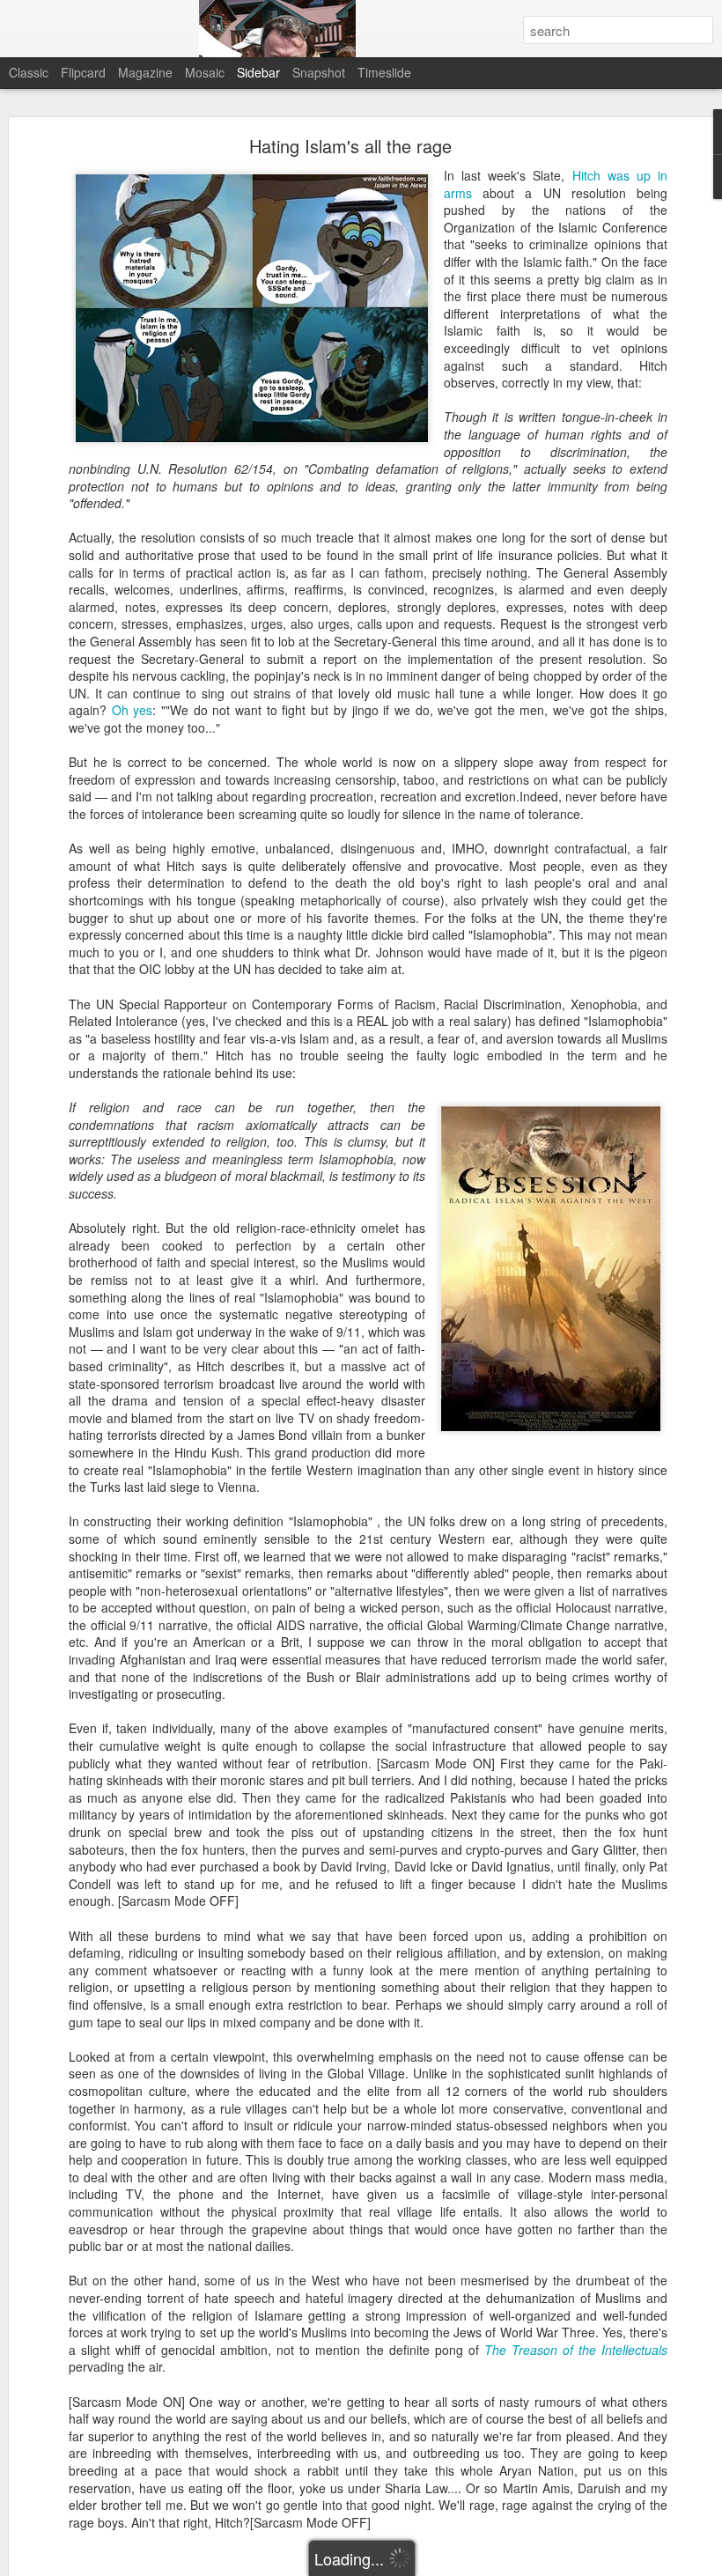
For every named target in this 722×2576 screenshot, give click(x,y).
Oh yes (133, 710)
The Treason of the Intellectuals (576, 2350)
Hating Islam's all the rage (350, 146)
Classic (29, 72)
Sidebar (258, 72)
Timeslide (384, 72)
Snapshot (319, 72)
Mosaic (205, 72)
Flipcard (83, 72)
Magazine (145, 72)
